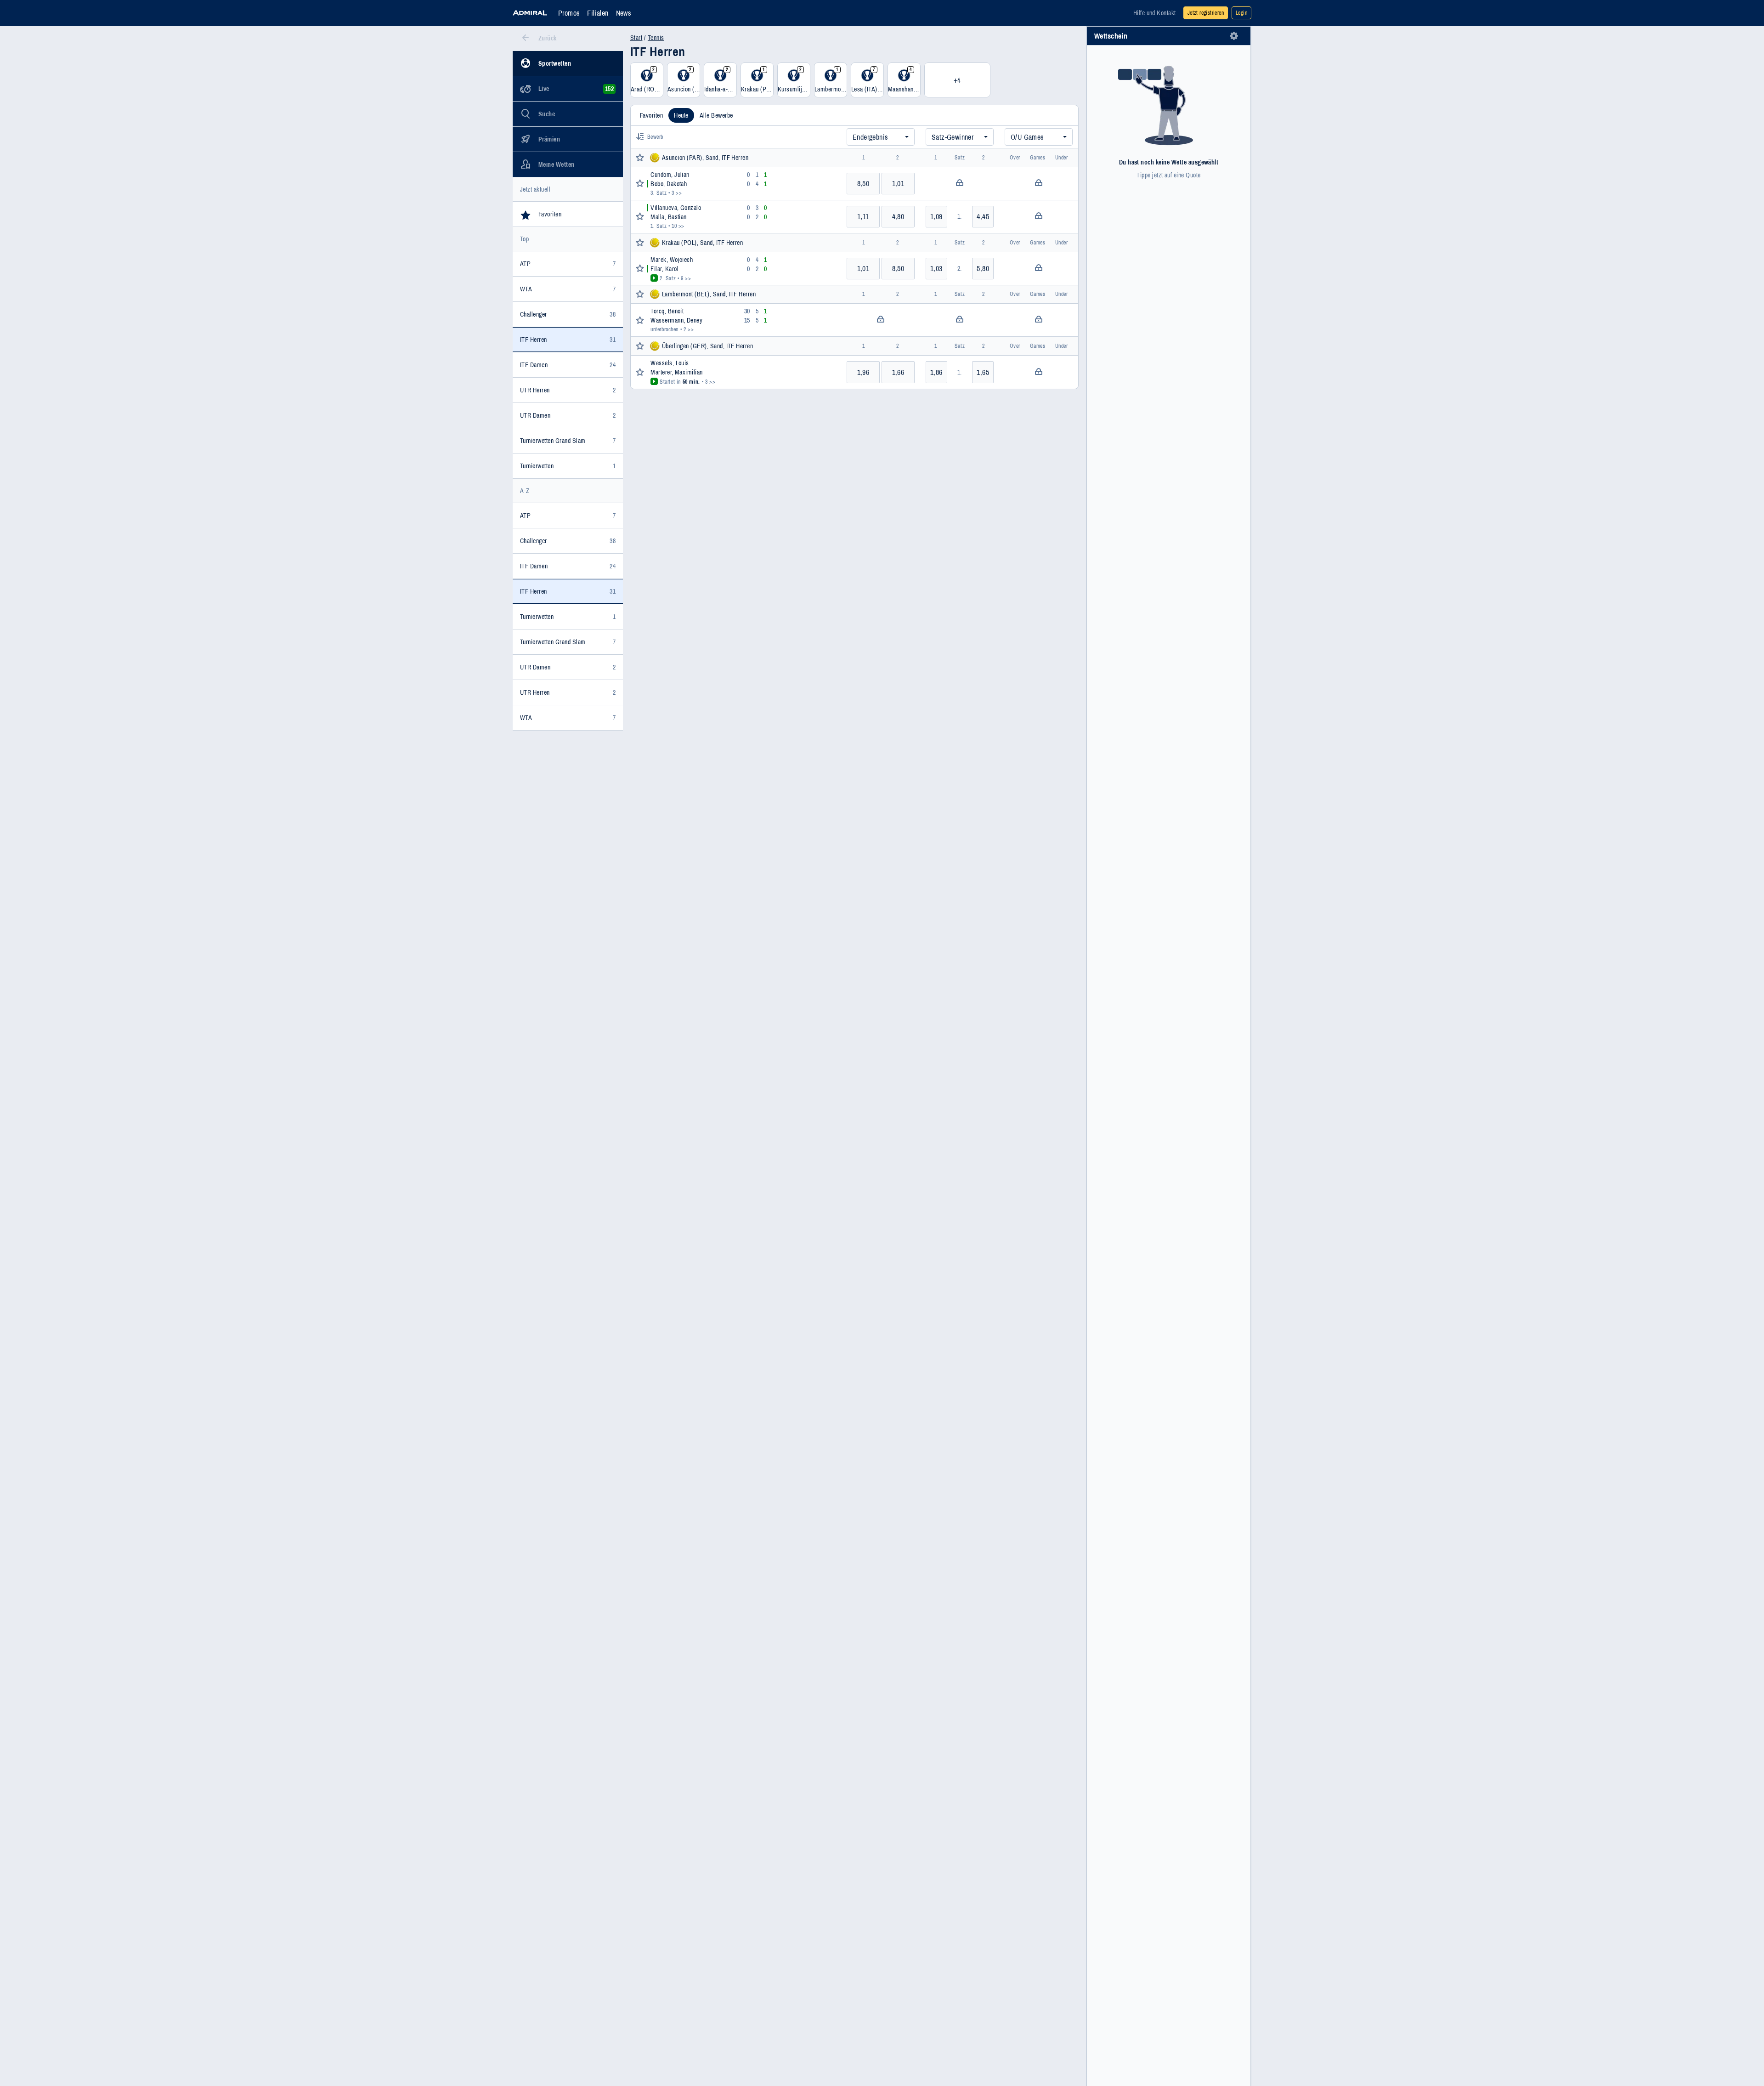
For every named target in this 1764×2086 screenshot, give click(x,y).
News (624, 13)
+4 (957, 80)
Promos (569, 13)
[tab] (651, 115)
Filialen (598, 13)
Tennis (656, 38)
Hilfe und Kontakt (1155, 13)
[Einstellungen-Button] (1234, 36)
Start (636, 38)
